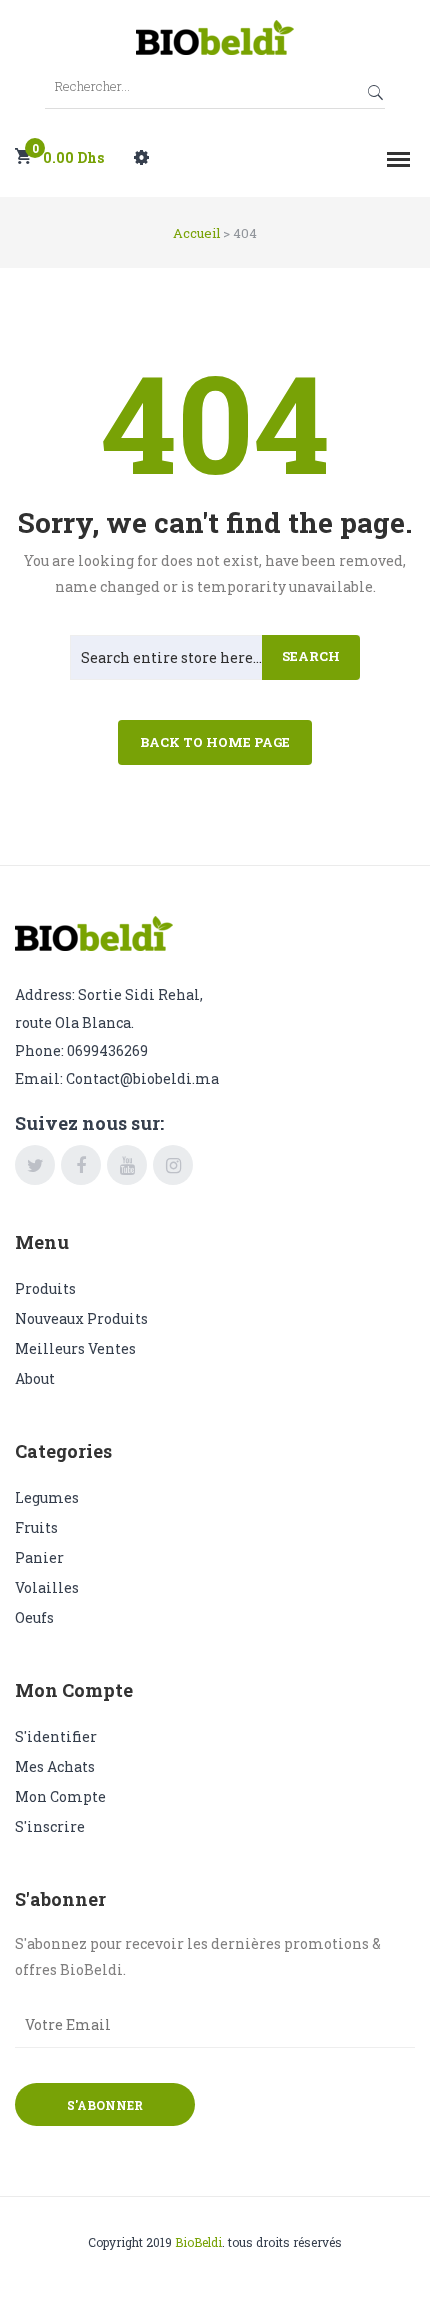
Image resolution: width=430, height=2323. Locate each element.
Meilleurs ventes (75, 1348)
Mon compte (60, 1796)
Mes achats (55, 1766)
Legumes (47, 1497)
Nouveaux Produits (81, 1318)
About (35, 1378)
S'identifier (56, 1736)
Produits (45, 1288)
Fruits (36, 1527)
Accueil (196, 233)
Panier (39, 1557)
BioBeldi (198, 2242)
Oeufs (34, 1617)
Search (311, 656)
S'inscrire (50, 1826)
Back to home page (215, 742)
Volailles (47, 1587)
